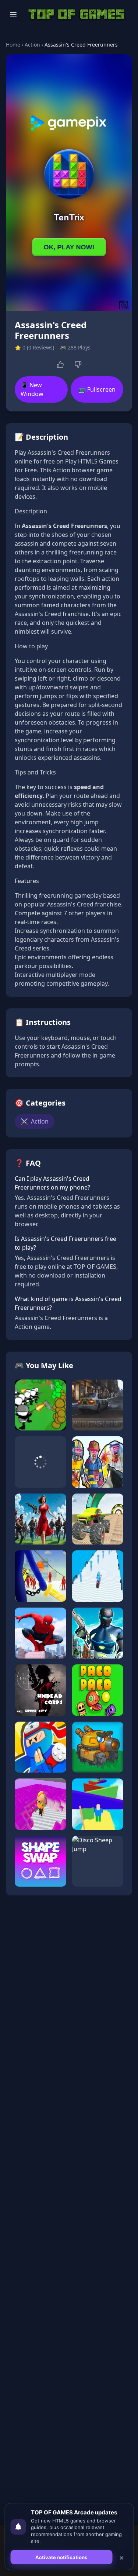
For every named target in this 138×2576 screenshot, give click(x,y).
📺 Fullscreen (97, 389)
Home (13, 45)
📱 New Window (32, 389)
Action (32, 45)
